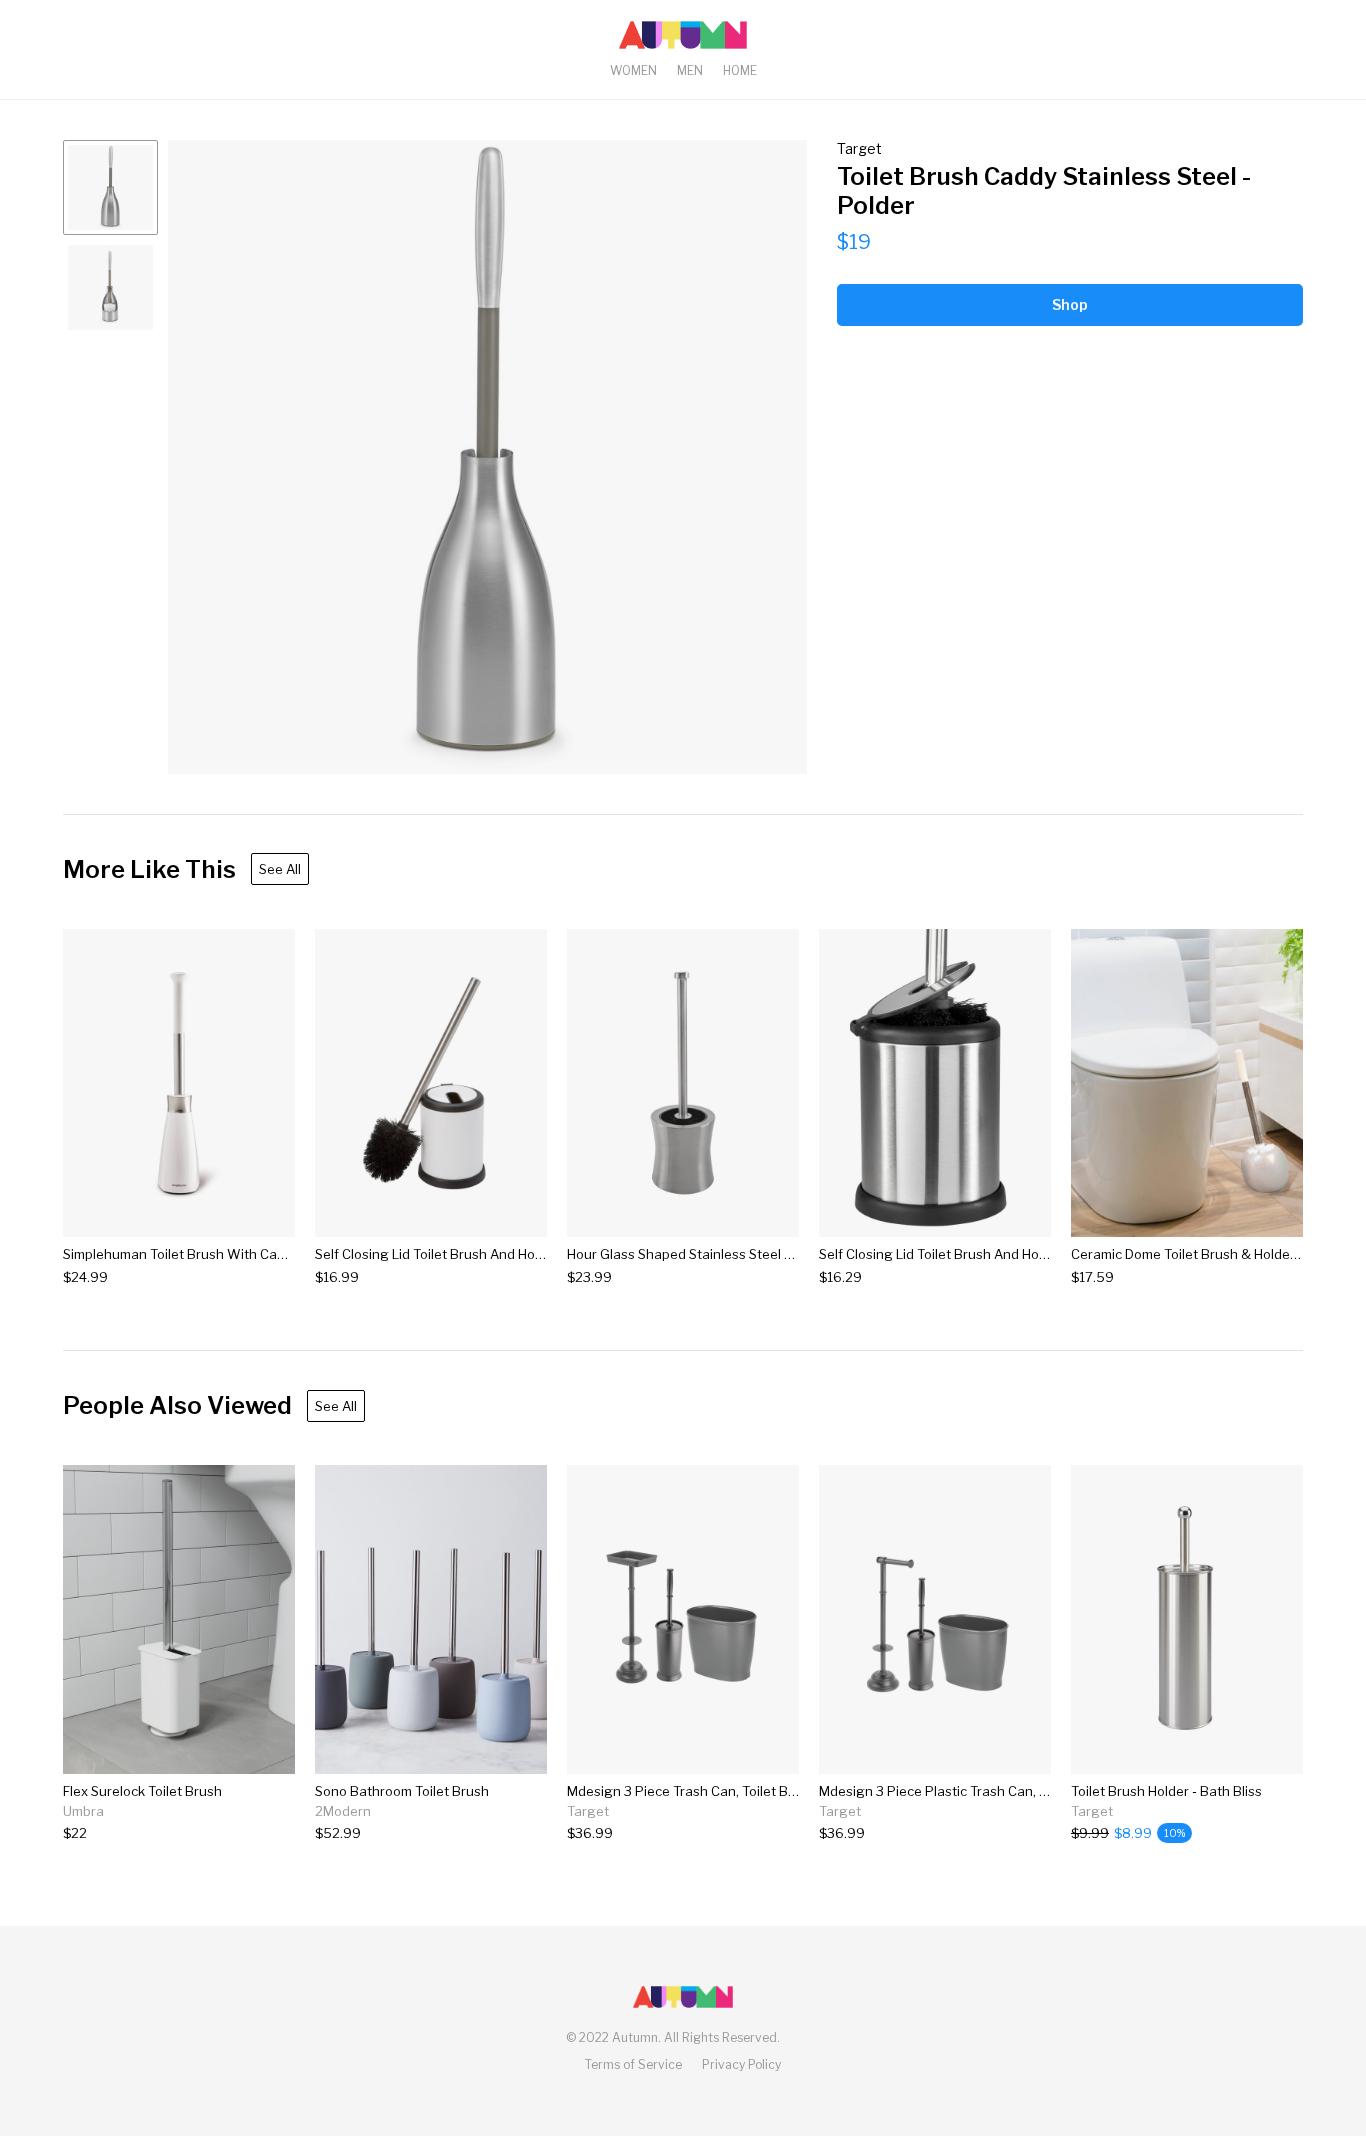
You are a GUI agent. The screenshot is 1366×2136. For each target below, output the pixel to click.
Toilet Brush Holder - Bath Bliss (1166, 1791)
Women (633, 70)
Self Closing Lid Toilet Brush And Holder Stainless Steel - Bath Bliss (1025, 1254)
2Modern (343, 1811)
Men (690, 70)
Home (740, 70)
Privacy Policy (741, 2064)
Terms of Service (633, 2064)
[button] (487, 457)
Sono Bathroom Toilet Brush (402, 1791)
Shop (1070, 304)
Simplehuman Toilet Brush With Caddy (181, 1254)
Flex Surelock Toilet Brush (142, 1791)
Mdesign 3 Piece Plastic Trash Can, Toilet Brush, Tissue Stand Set (1021, 1791)
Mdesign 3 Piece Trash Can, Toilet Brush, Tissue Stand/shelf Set (764, 1791)
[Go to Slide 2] (110, 287)
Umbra (83, 1811)
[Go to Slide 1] (110, 187)
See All (280, 869)
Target (859, 148)
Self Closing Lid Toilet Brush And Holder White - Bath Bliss (494, 1254)
